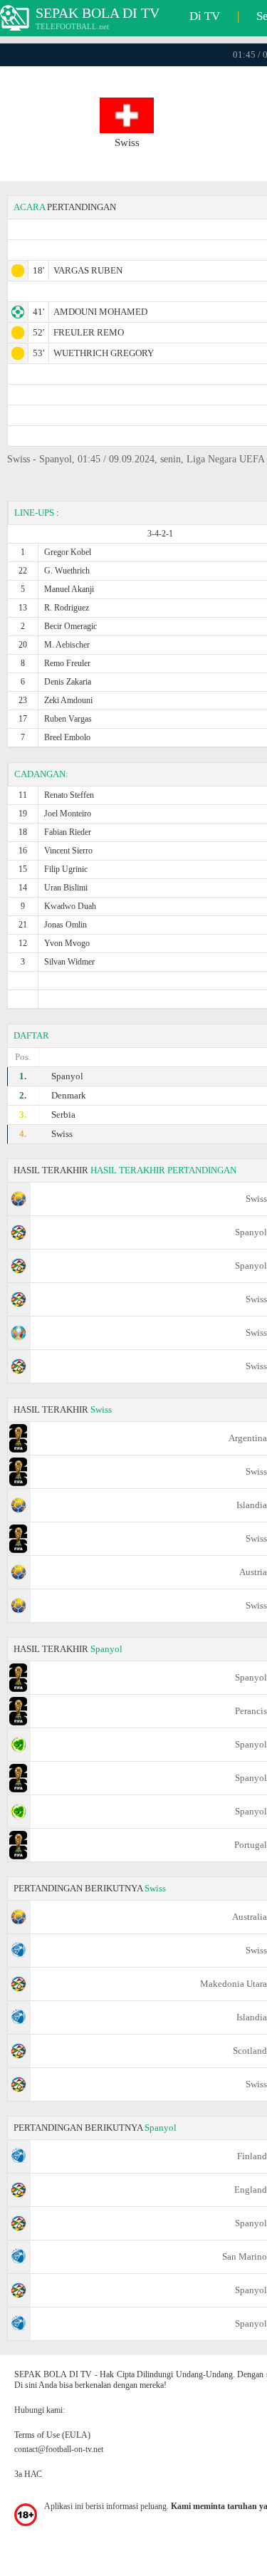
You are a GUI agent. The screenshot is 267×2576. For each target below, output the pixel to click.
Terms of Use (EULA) (52, 2435)
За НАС (28, 2474)
